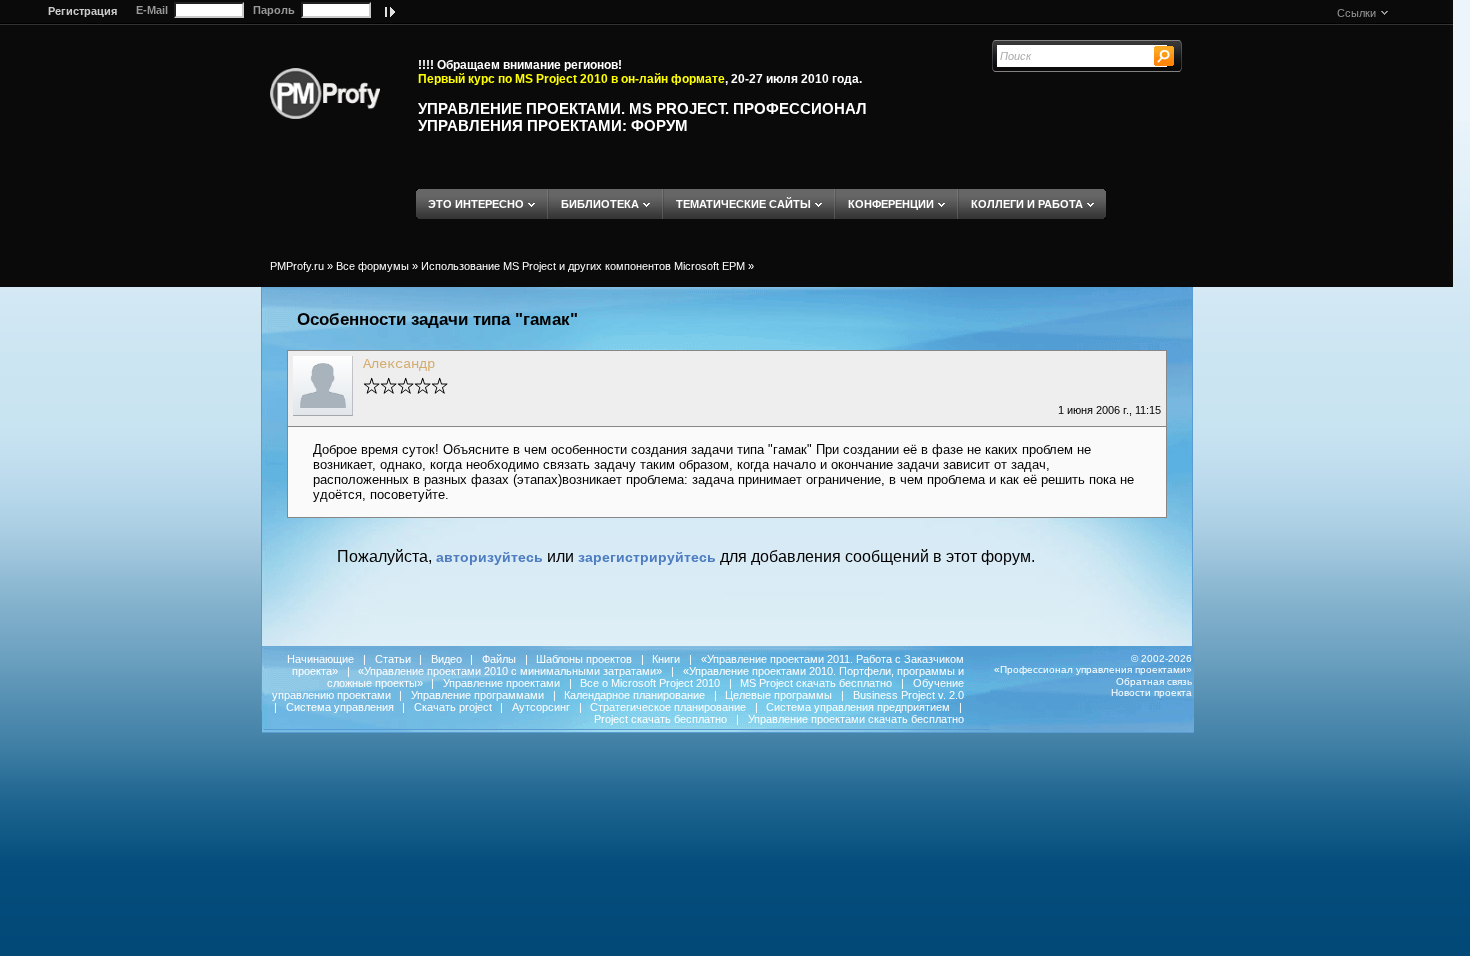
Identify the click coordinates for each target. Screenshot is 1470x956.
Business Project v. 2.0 (908, 695)
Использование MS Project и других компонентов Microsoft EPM (583, 266)
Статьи (393, 659)
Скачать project (453, 707)
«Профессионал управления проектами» (1093, 669)
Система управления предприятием (858, 707)
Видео (446, 659)
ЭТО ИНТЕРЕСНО (476, 204)
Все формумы (372, 266)
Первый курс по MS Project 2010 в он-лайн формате (571, 79)
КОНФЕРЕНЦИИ (891, 204)
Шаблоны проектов (584, 659)
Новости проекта (1151, 692)
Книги (666, 659)
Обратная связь (1154, 681)
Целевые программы (778, 695)
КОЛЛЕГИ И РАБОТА (1027, 204)
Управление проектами (501, 683)
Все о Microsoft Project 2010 (650, 683)
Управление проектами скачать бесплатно (856, 719)
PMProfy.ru (297, 266)
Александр (399, 364)
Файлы (499, 659)
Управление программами (477, 695)
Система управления (340, 707)
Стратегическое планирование (668, 707)
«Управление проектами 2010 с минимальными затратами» (510, 671)
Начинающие (320, 659)
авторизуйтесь (489, 557)
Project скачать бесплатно (660, 719)
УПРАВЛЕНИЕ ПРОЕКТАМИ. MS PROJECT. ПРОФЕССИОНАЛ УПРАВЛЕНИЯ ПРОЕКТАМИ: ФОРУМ (642, 117)
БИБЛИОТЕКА (600, 204)
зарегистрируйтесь (647, 557)
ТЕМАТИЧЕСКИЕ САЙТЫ (743, 204)
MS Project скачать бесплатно (816, 683)
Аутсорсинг (541, 707)
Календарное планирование (634, 695)
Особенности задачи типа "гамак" (437, 319)
